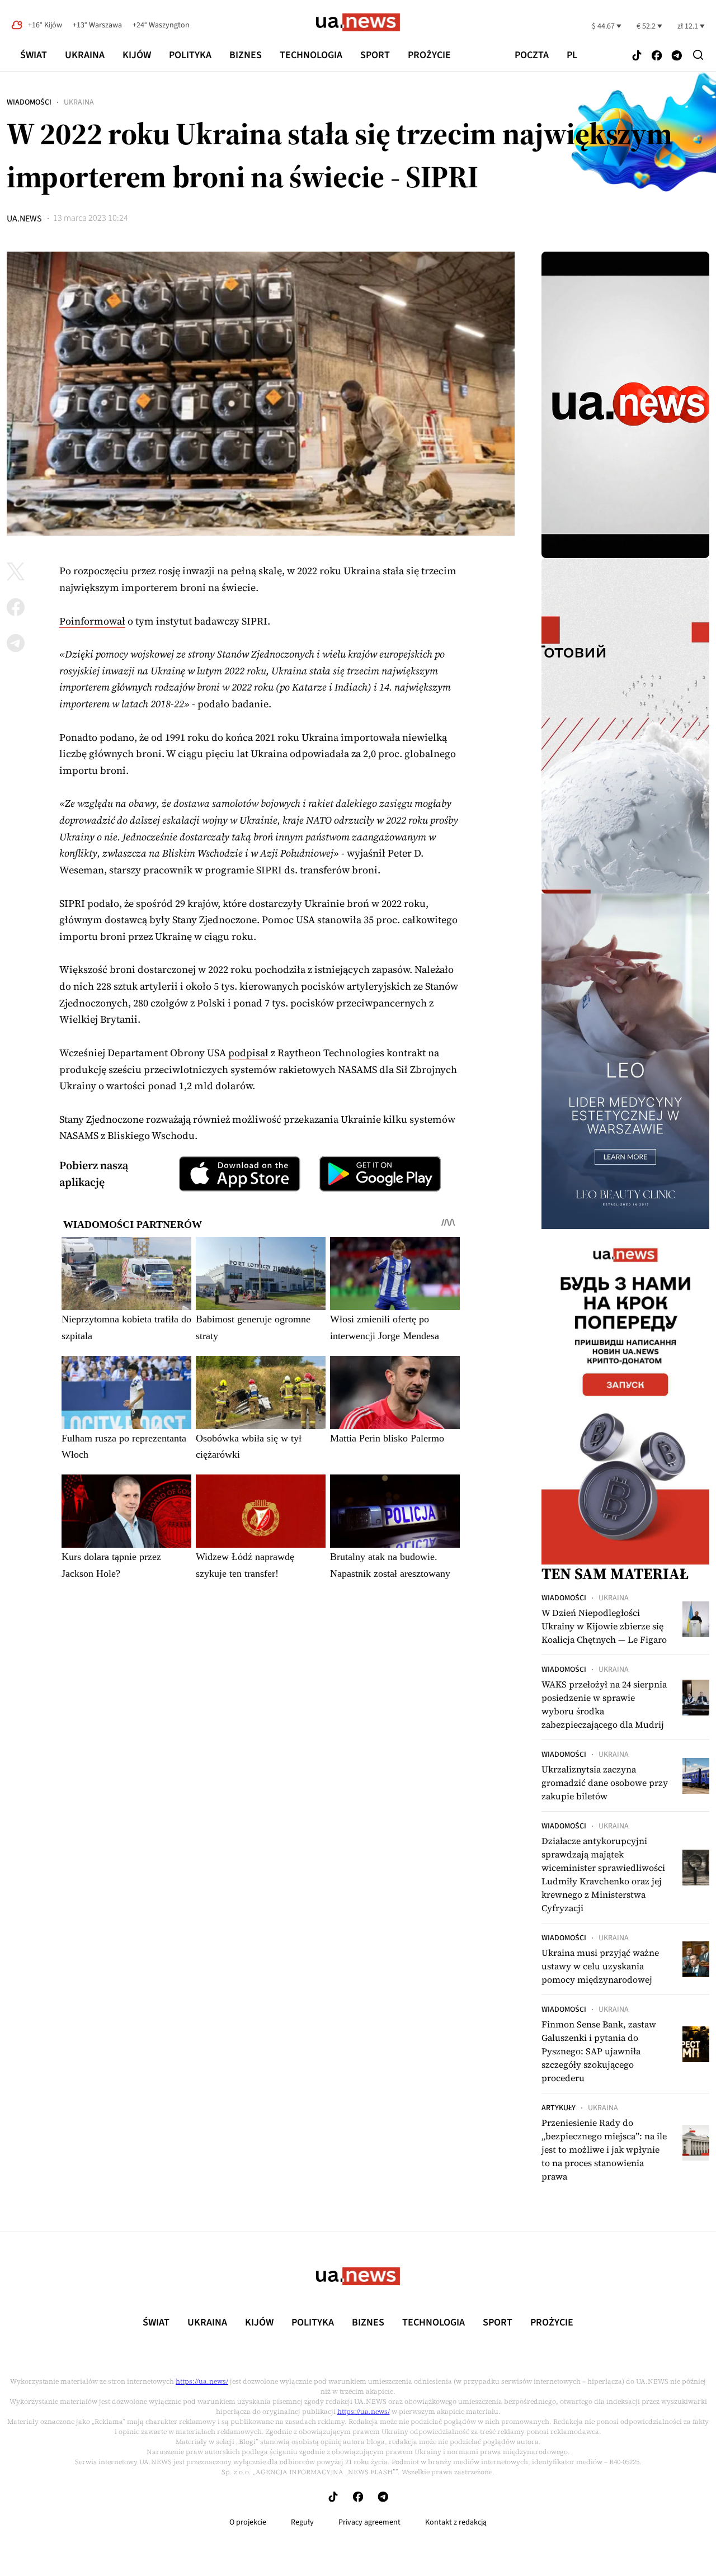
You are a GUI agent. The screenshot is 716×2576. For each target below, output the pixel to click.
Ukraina (85, 55)
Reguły (302, 2522)
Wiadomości (29, 102)
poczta (532, 55)
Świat (34, 55)
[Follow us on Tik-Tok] (637, 56)
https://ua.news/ (202, 2381)
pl (572, 55)
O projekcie (248, 2522)
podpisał (248, 1053)
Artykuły (559, 2108)
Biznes (246, 55)
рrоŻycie (429, 55)
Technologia (311, 55)
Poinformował (92, 621)
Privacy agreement (369, 2522)
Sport (375, 55)
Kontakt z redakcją (456, 2522)
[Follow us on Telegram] (677, 56)
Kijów (137, 55)
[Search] (698, 55)
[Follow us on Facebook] (657, 56)
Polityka (190, 55)
